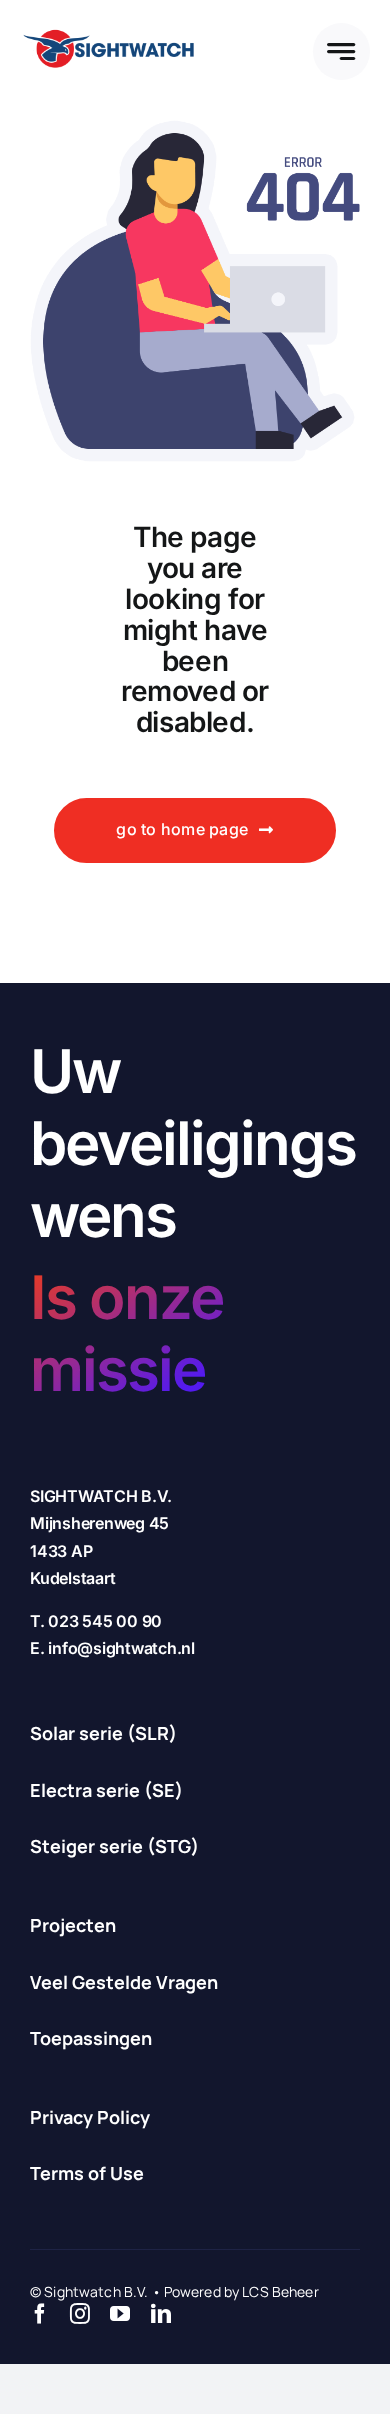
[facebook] (40, 2314)
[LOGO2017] (107, 26)
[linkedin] (161, 2314)
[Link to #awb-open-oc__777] (341, 51)
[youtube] (120, 2314)
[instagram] (80, 2314)
